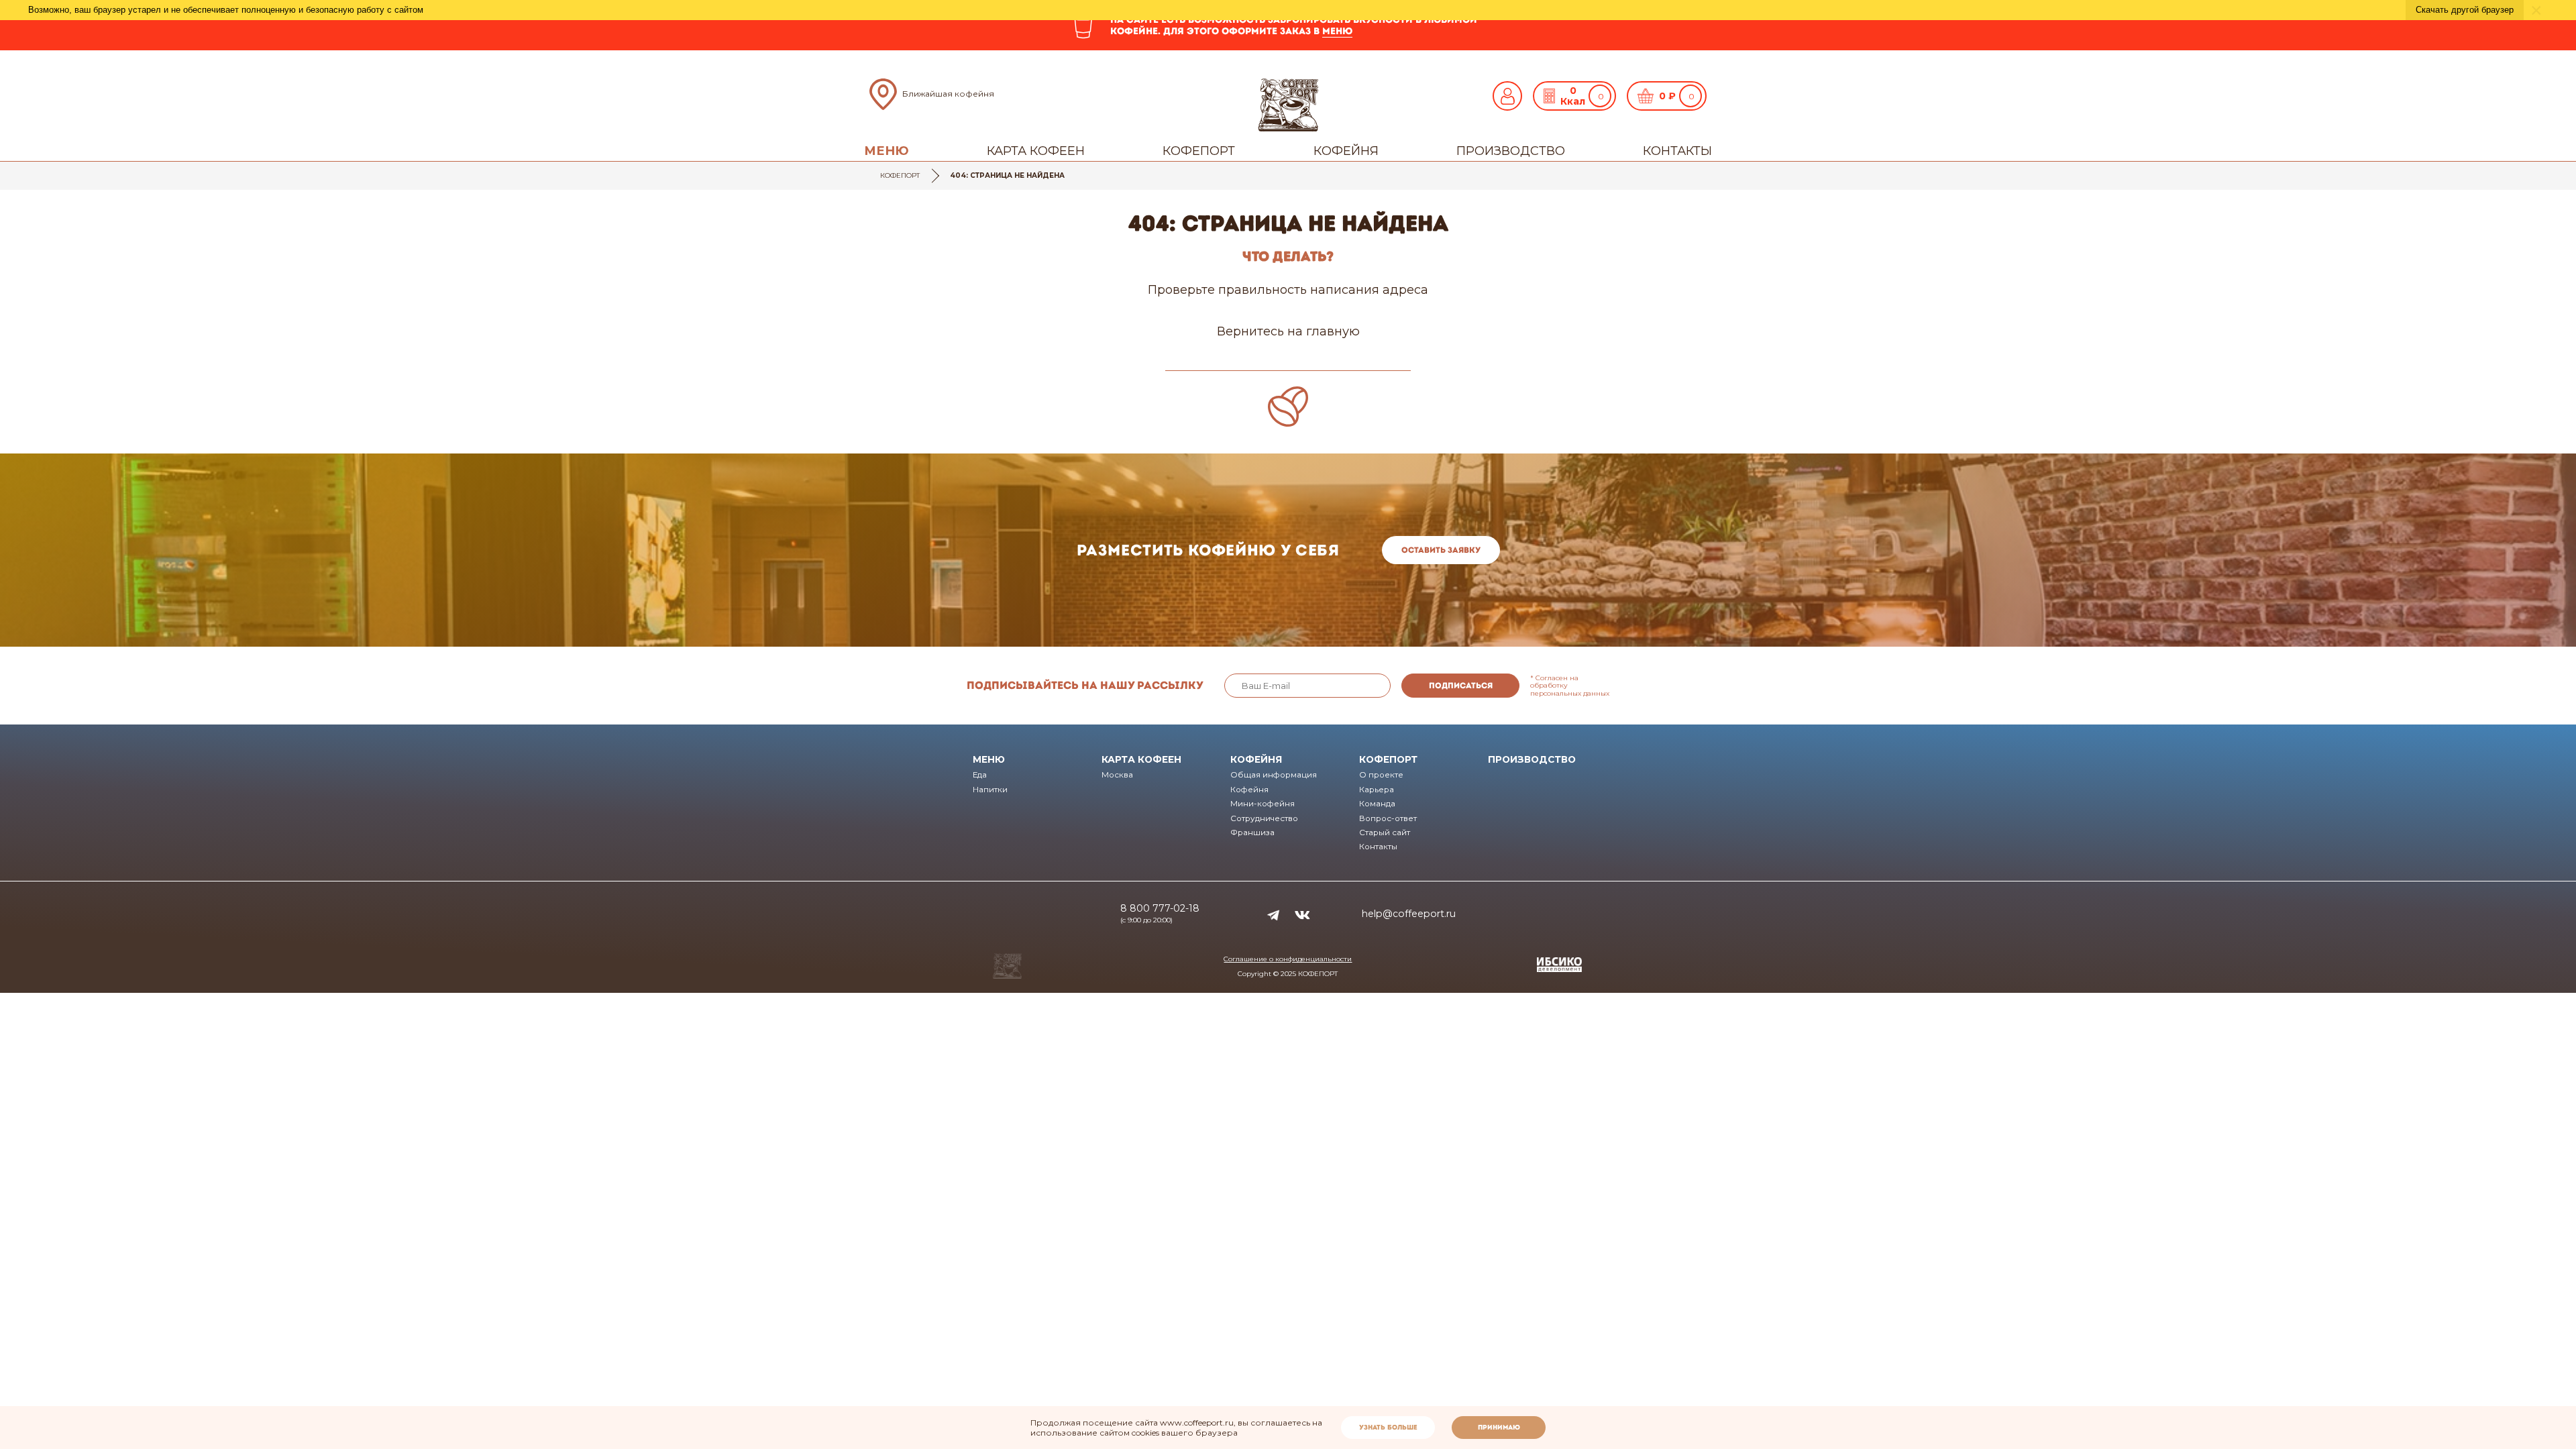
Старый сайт (1385, 833)
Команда (1377, 804)
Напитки (990, 790)
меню (1337, 31)
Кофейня (1346, 151)
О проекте (1381, 775)
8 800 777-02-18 (1160, 908)
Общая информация (1274, 775)
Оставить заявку (1441, 550)
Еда (980, 775)
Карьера (1377, 790)
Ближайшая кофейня (948, 94)
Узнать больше (1388, 1427)
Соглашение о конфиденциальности (1288, 959)
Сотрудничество (1264, 818)
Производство (1511, 151)
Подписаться (1461, 686)
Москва (1117, 775)
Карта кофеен (1036, 151)
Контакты (1677, 151)
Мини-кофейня (1263, 804)
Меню (887, 151)
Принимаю (1499, 1427)
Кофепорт (1199, 151)
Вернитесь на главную (1288, 331)
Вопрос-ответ (1388, 818)
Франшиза (1252, 833)
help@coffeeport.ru (1409, 914)
